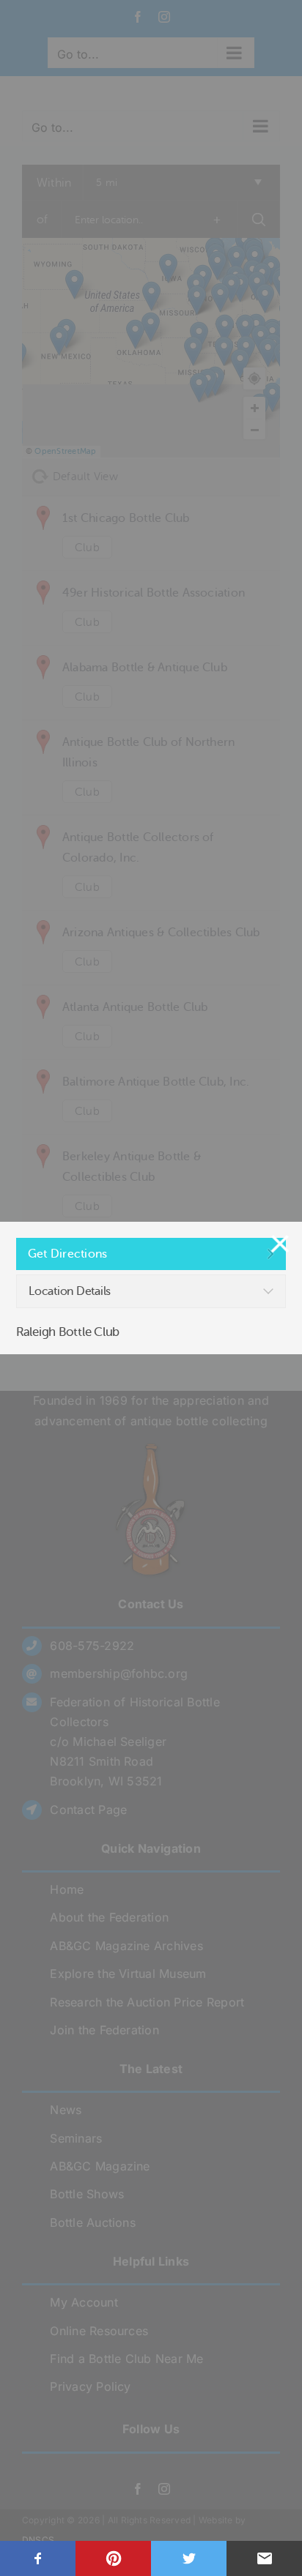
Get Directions (67, 1254)
